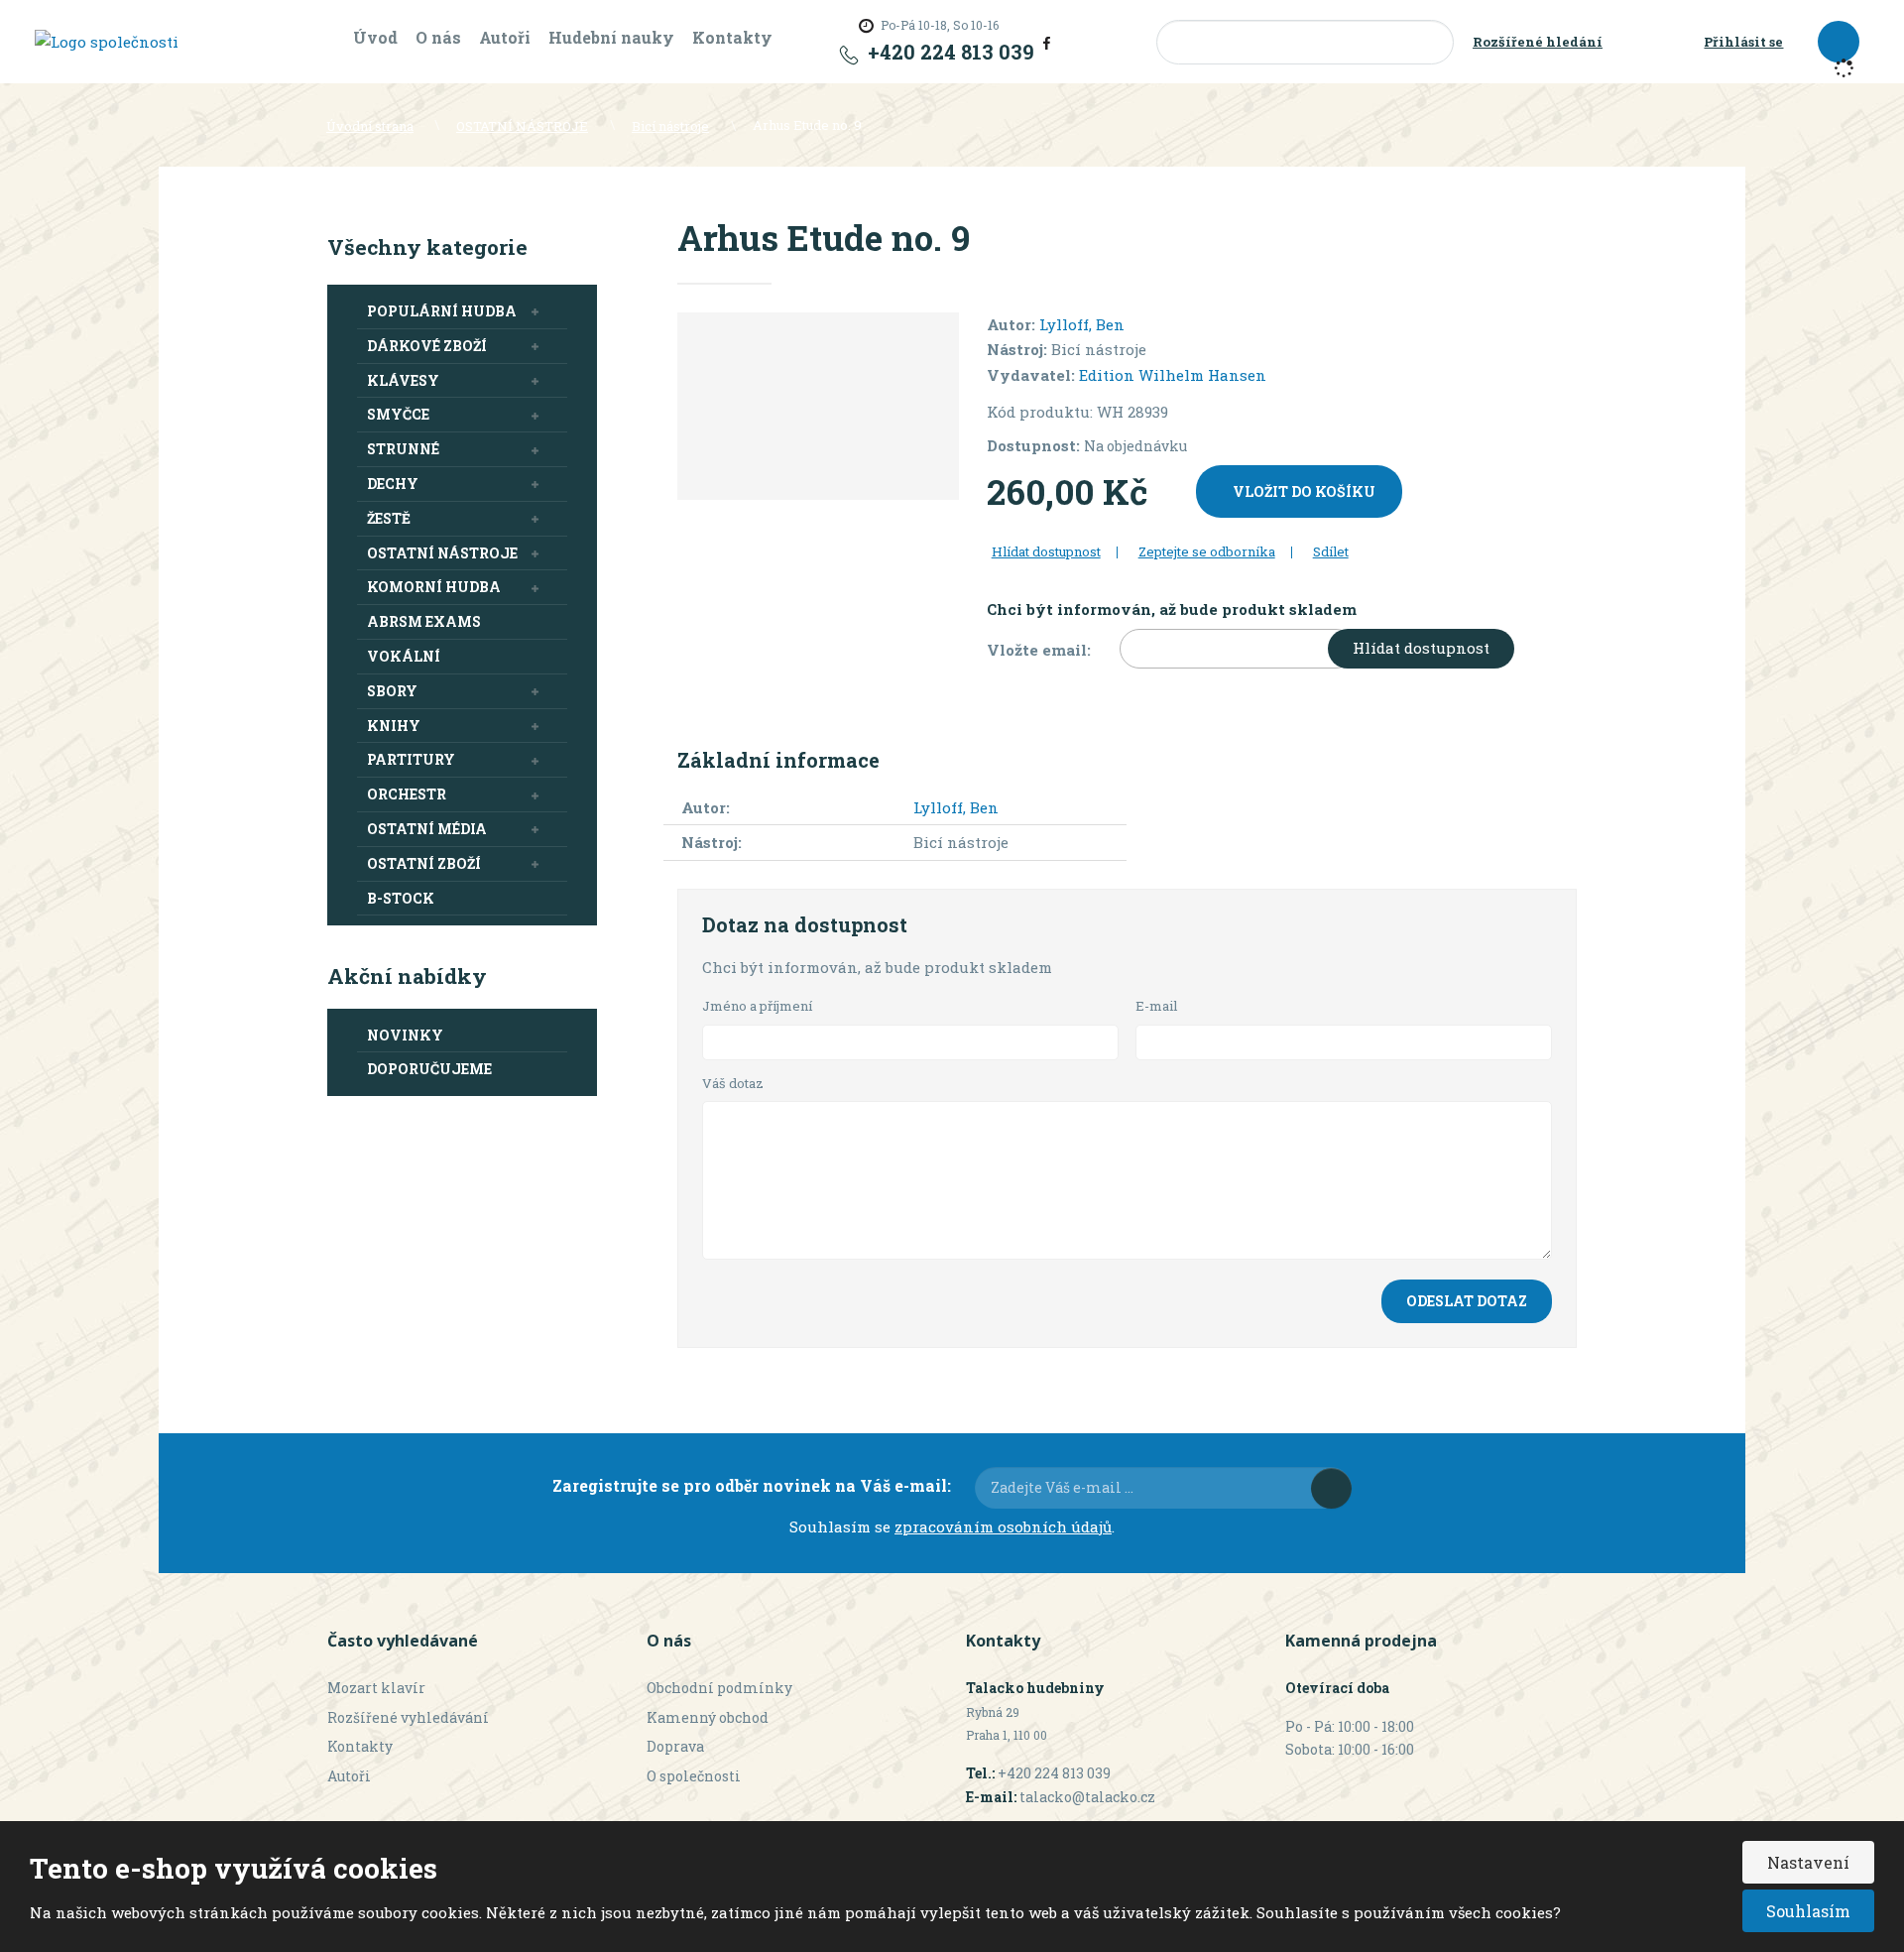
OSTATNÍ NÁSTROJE (442, 553)
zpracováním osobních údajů (1003, 1526)
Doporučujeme (429, 1069)
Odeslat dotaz (1467, 1301)
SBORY (392, 691)
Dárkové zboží (427, 346)
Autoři (505, 37)
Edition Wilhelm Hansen (1173, 375)
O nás (438, 37)
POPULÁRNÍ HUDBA (442, 311)
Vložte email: (1039, 650)
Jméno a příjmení (757, 1006)
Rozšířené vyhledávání (408, 1717)
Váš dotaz (733, 1083)
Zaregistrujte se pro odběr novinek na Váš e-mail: (752, 1485)
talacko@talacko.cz (1087, 1797)
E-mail (1157, 1006)
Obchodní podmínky (719, 1688)
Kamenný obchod (708, 1717)
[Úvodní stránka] (107, 41)
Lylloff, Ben (1082, 324)
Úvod (375, 37)
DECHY (393, 484)
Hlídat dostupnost (1421, 648)
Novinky (405, 1035)
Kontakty (732, 37)
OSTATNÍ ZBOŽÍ (424, 863)
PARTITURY (411, 759)
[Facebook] (1047, 42)
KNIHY (394, 726)
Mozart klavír (376, 1688)
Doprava (675, 1746)
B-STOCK (401, 898)
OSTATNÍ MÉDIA (427, 829)
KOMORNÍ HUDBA (434, 587)
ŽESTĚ (389, 518)
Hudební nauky (611, 37)
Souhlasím (1808, 1911)
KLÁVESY (403, 380)
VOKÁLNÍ (404, 656)
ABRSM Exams (424, 621)
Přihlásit (1331, 1488)
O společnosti (694, 1776)
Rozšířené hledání (1538, 42)
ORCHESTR (407, 794)
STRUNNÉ (403, 449)
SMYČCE (398, 414)
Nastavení (1808, 1862)
